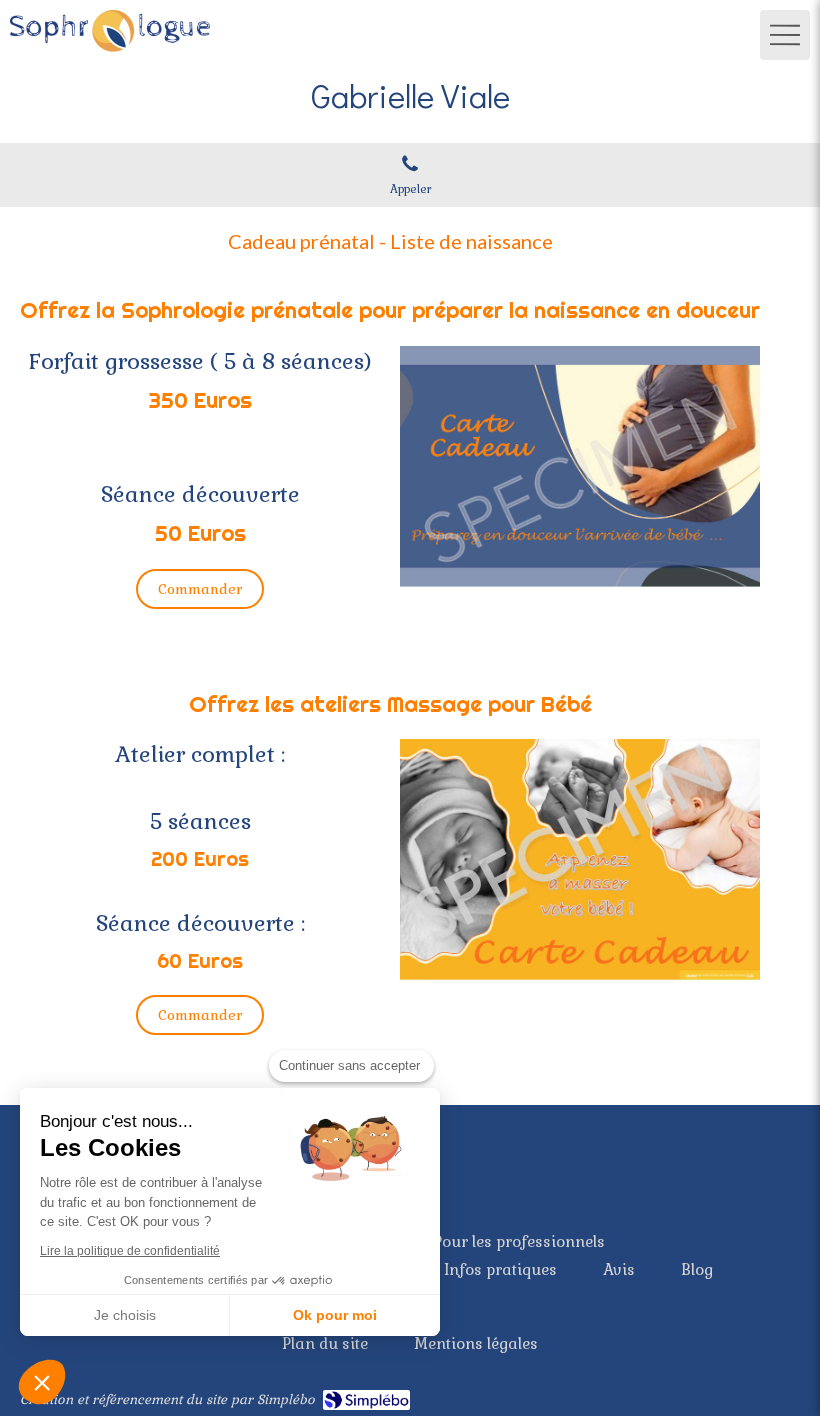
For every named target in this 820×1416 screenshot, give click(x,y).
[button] (42, 1382)
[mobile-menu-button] (785, 35)
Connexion (763, 1395)
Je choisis (125, 1315)
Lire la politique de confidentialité (130, 1251)
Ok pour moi (335, 1315)
